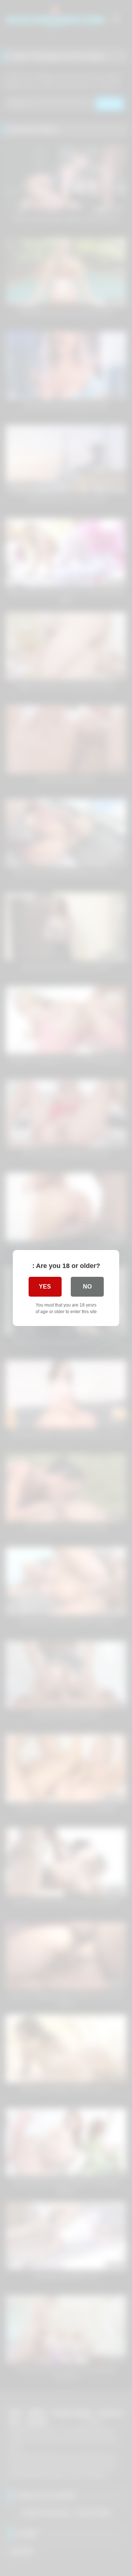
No (87, 1287)
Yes (45, 1287)
